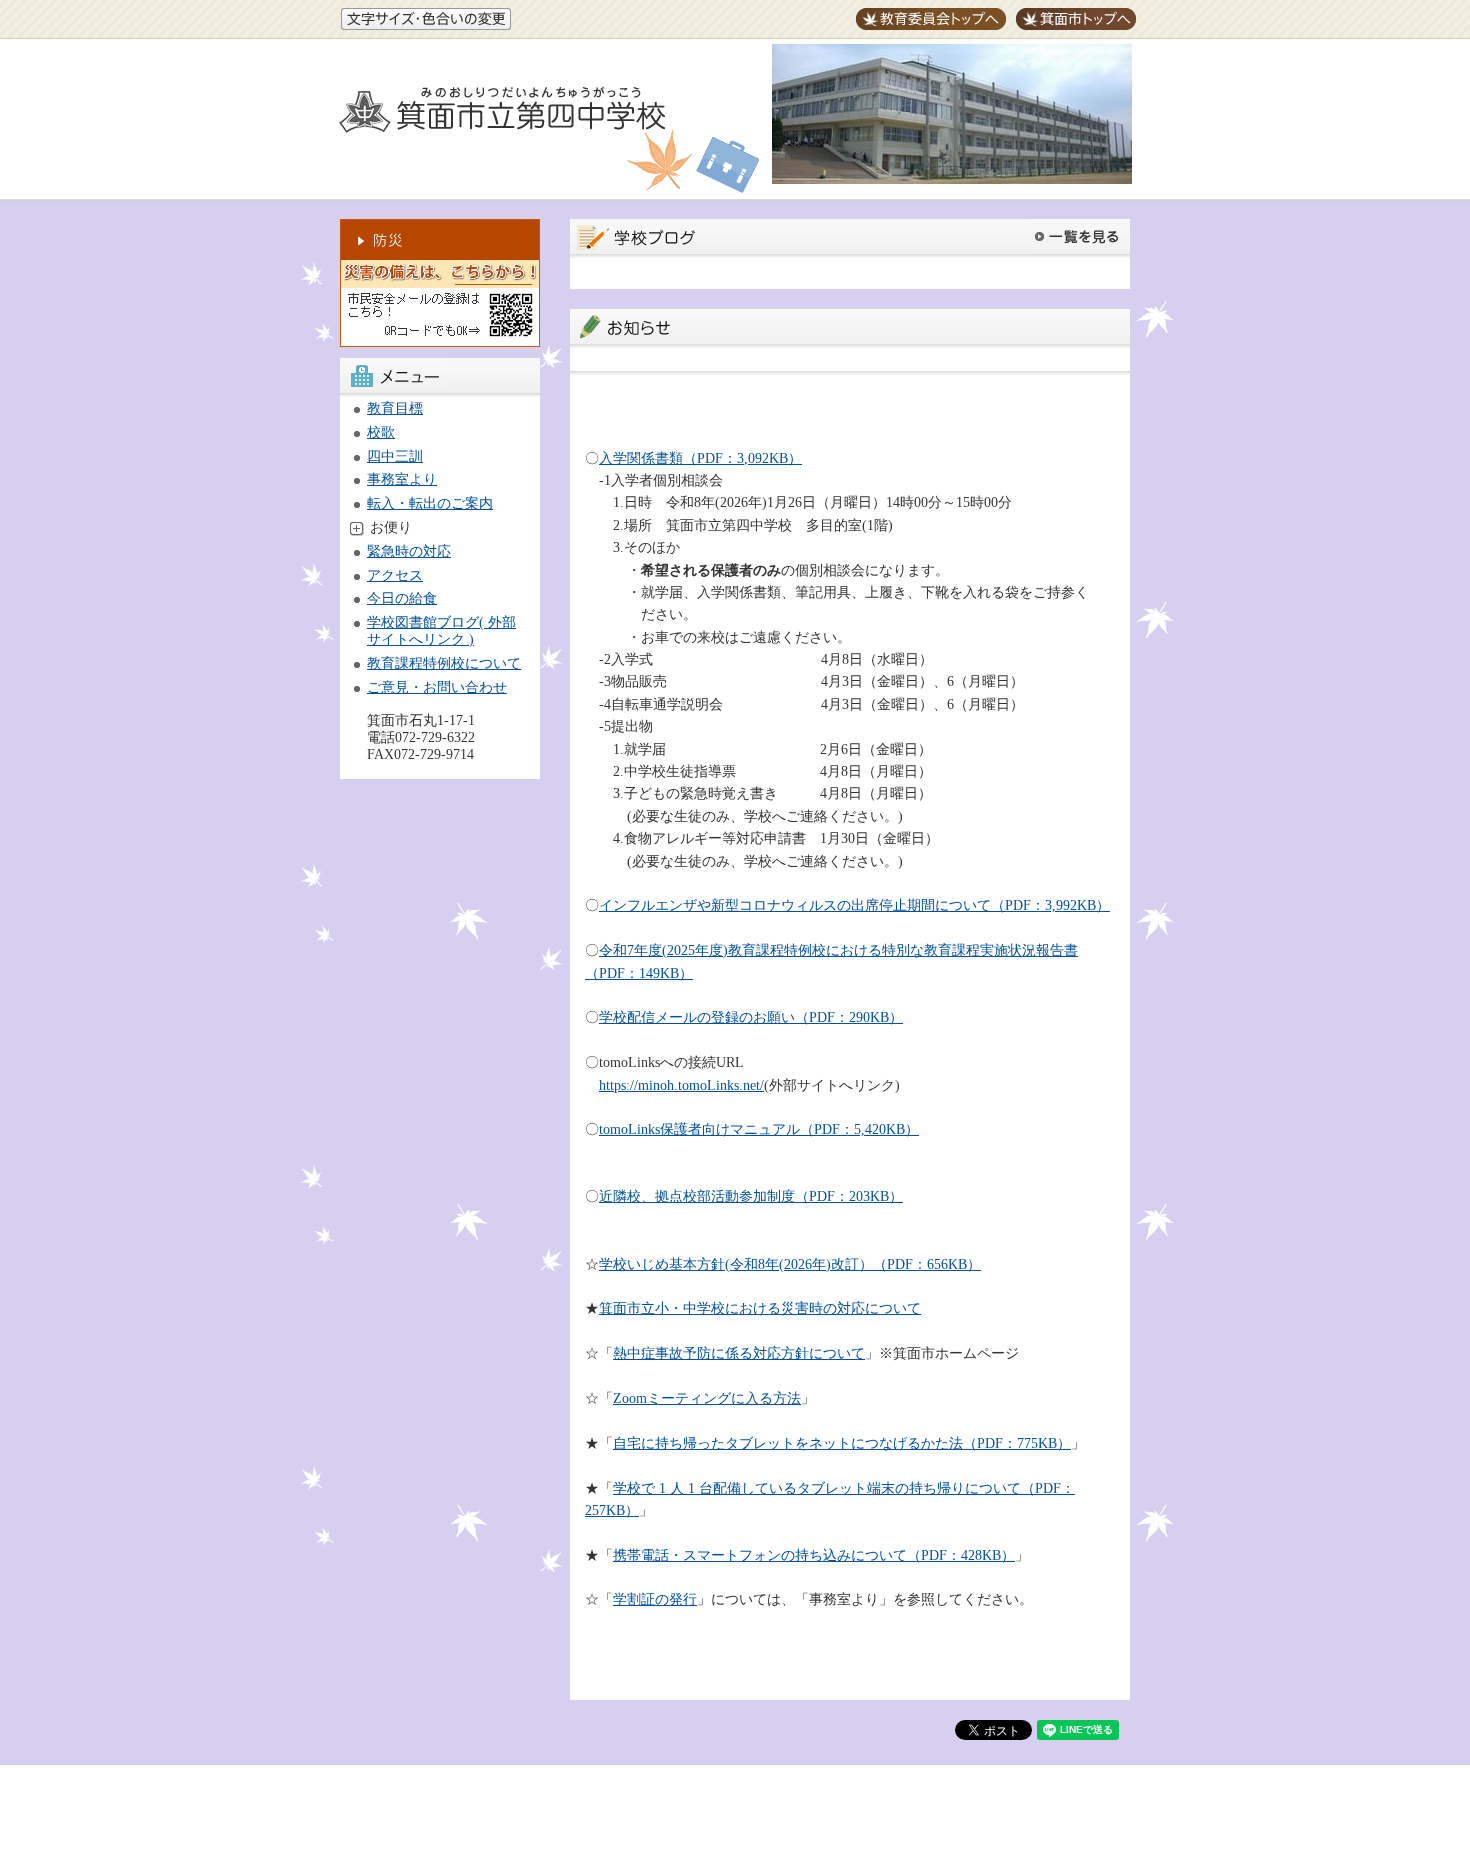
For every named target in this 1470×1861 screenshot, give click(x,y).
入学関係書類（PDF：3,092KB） (700, 458)
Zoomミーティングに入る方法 (707, 1398)
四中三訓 (395, 456)
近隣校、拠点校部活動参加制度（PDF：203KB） (751, 1196)
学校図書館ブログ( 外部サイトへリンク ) (441, 631)
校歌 (381, 432)
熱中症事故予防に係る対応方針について (739, 1353)
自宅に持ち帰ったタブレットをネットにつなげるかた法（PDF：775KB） (842, 1443)
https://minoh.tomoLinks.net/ (681, 1085)
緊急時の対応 (409, 551)
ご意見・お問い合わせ (437, 687)
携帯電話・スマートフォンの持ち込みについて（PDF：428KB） (814, 1555)
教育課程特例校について (444, 663)
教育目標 (395, 408)
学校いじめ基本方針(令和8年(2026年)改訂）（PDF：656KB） (790, 1264)
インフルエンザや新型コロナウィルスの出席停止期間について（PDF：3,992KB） (854, 905)
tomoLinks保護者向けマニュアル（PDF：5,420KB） (759, 1129)
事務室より (402, 479)
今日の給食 (402, 598)
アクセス (395, 575)
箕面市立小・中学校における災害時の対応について (760, 1308)
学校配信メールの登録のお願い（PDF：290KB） (751, 1017)
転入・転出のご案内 (430, 503)
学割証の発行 (655, 1599)
